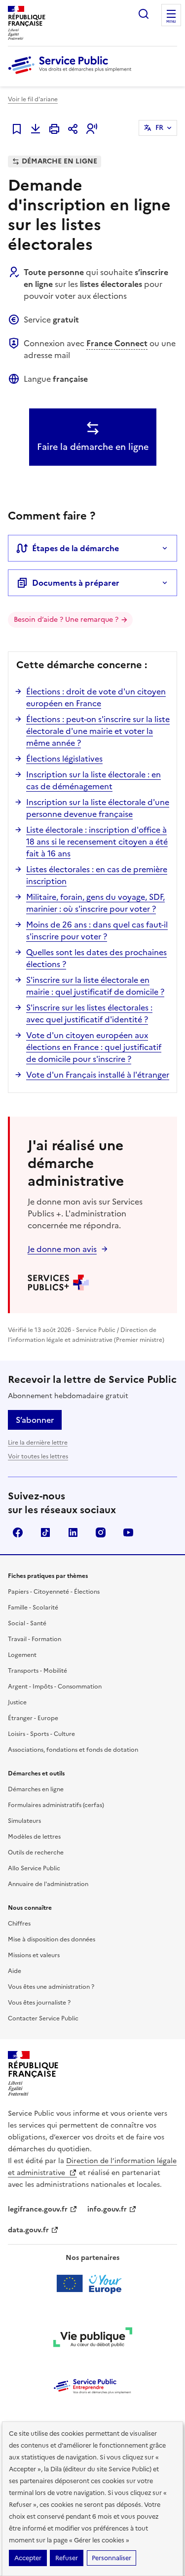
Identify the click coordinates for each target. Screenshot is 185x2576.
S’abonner (35, 1420)
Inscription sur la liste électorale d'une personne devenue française (98, 808)
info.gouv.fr (107, 2209)
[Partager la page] (73, 129)
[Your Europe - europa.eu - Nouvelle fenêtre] (92, 2284)
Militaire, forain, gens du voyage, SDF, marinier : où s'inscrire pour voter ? (95, 903)
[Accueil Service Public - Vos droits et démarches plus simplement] (72, 75)
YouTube (128, 1532)
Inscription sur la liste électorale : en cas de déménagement (93, 780)
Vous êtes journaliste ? (39, 2003)
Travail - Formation (35, 1639)
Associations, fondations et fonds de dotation (73, 1750)
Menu (171, 22)
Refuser (67, 2558)
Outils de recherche (36, 1852)
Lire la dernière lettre (38, 1443)
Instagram (101, 1532)
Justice (17, 1702)
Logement (22, 1655)
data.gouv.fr (28, 2230)
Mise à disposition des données (52, 1939)
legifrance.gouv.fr (38, 2209)
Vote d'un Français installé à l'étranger (98, 1075)
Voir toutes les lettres (38, 1456)
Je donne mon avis (62, 1249)
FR (159, 128)
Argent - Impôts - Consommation (55, 1687)
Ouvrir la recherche (144, 14)
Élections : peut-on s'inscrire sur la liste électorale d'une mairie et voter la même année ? (98, 731)
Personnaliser (111, 2558)
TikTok (45, 1532)
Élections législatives (64, 759)
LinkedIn (73, 1532)
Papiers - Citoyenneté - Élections (54, 1592)
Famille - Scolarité (33, 1608)
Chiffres (19, 1924)
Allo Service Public (34, 1868)
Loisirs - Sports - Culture (41, 1734)
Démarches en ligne (36, 1789)
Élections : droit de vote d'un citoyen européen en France (96, 697)
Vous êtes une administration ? (51, 1987)
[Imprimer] (54, 129)
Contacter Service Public (43, 2018)
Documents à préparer (76, 583)
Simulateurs (24, 1821)
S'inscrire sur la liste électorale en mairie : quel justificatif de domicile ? (95, 986)
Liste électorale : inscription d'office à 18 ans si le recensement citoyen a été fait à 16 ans (97, 842)
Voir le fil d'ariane (33, 99)
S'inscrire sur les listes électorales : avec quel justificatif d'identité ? (89, 1013)
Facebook (18, 1532)
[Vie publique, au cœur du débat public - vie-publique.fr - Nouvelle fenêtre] (93, 2339)
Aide (15, 1971)
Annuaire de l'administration (48, 1884)
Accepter (28, 2558)
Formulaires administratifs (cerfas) (56, 1805)
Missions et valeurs (34, 1955)
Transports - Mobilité (37, 1671)
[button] (92, 129)
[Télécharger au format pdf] (36, 129)
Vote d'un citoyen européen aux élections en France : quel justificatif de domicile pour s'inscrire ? (94, 1047)
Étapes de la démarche (75, 548)
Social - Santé (27, 1623)
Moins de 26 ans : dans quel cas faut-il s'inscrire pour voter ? (97, 930)
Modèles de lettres (34, 1837)
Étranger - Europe (33, 1718)
